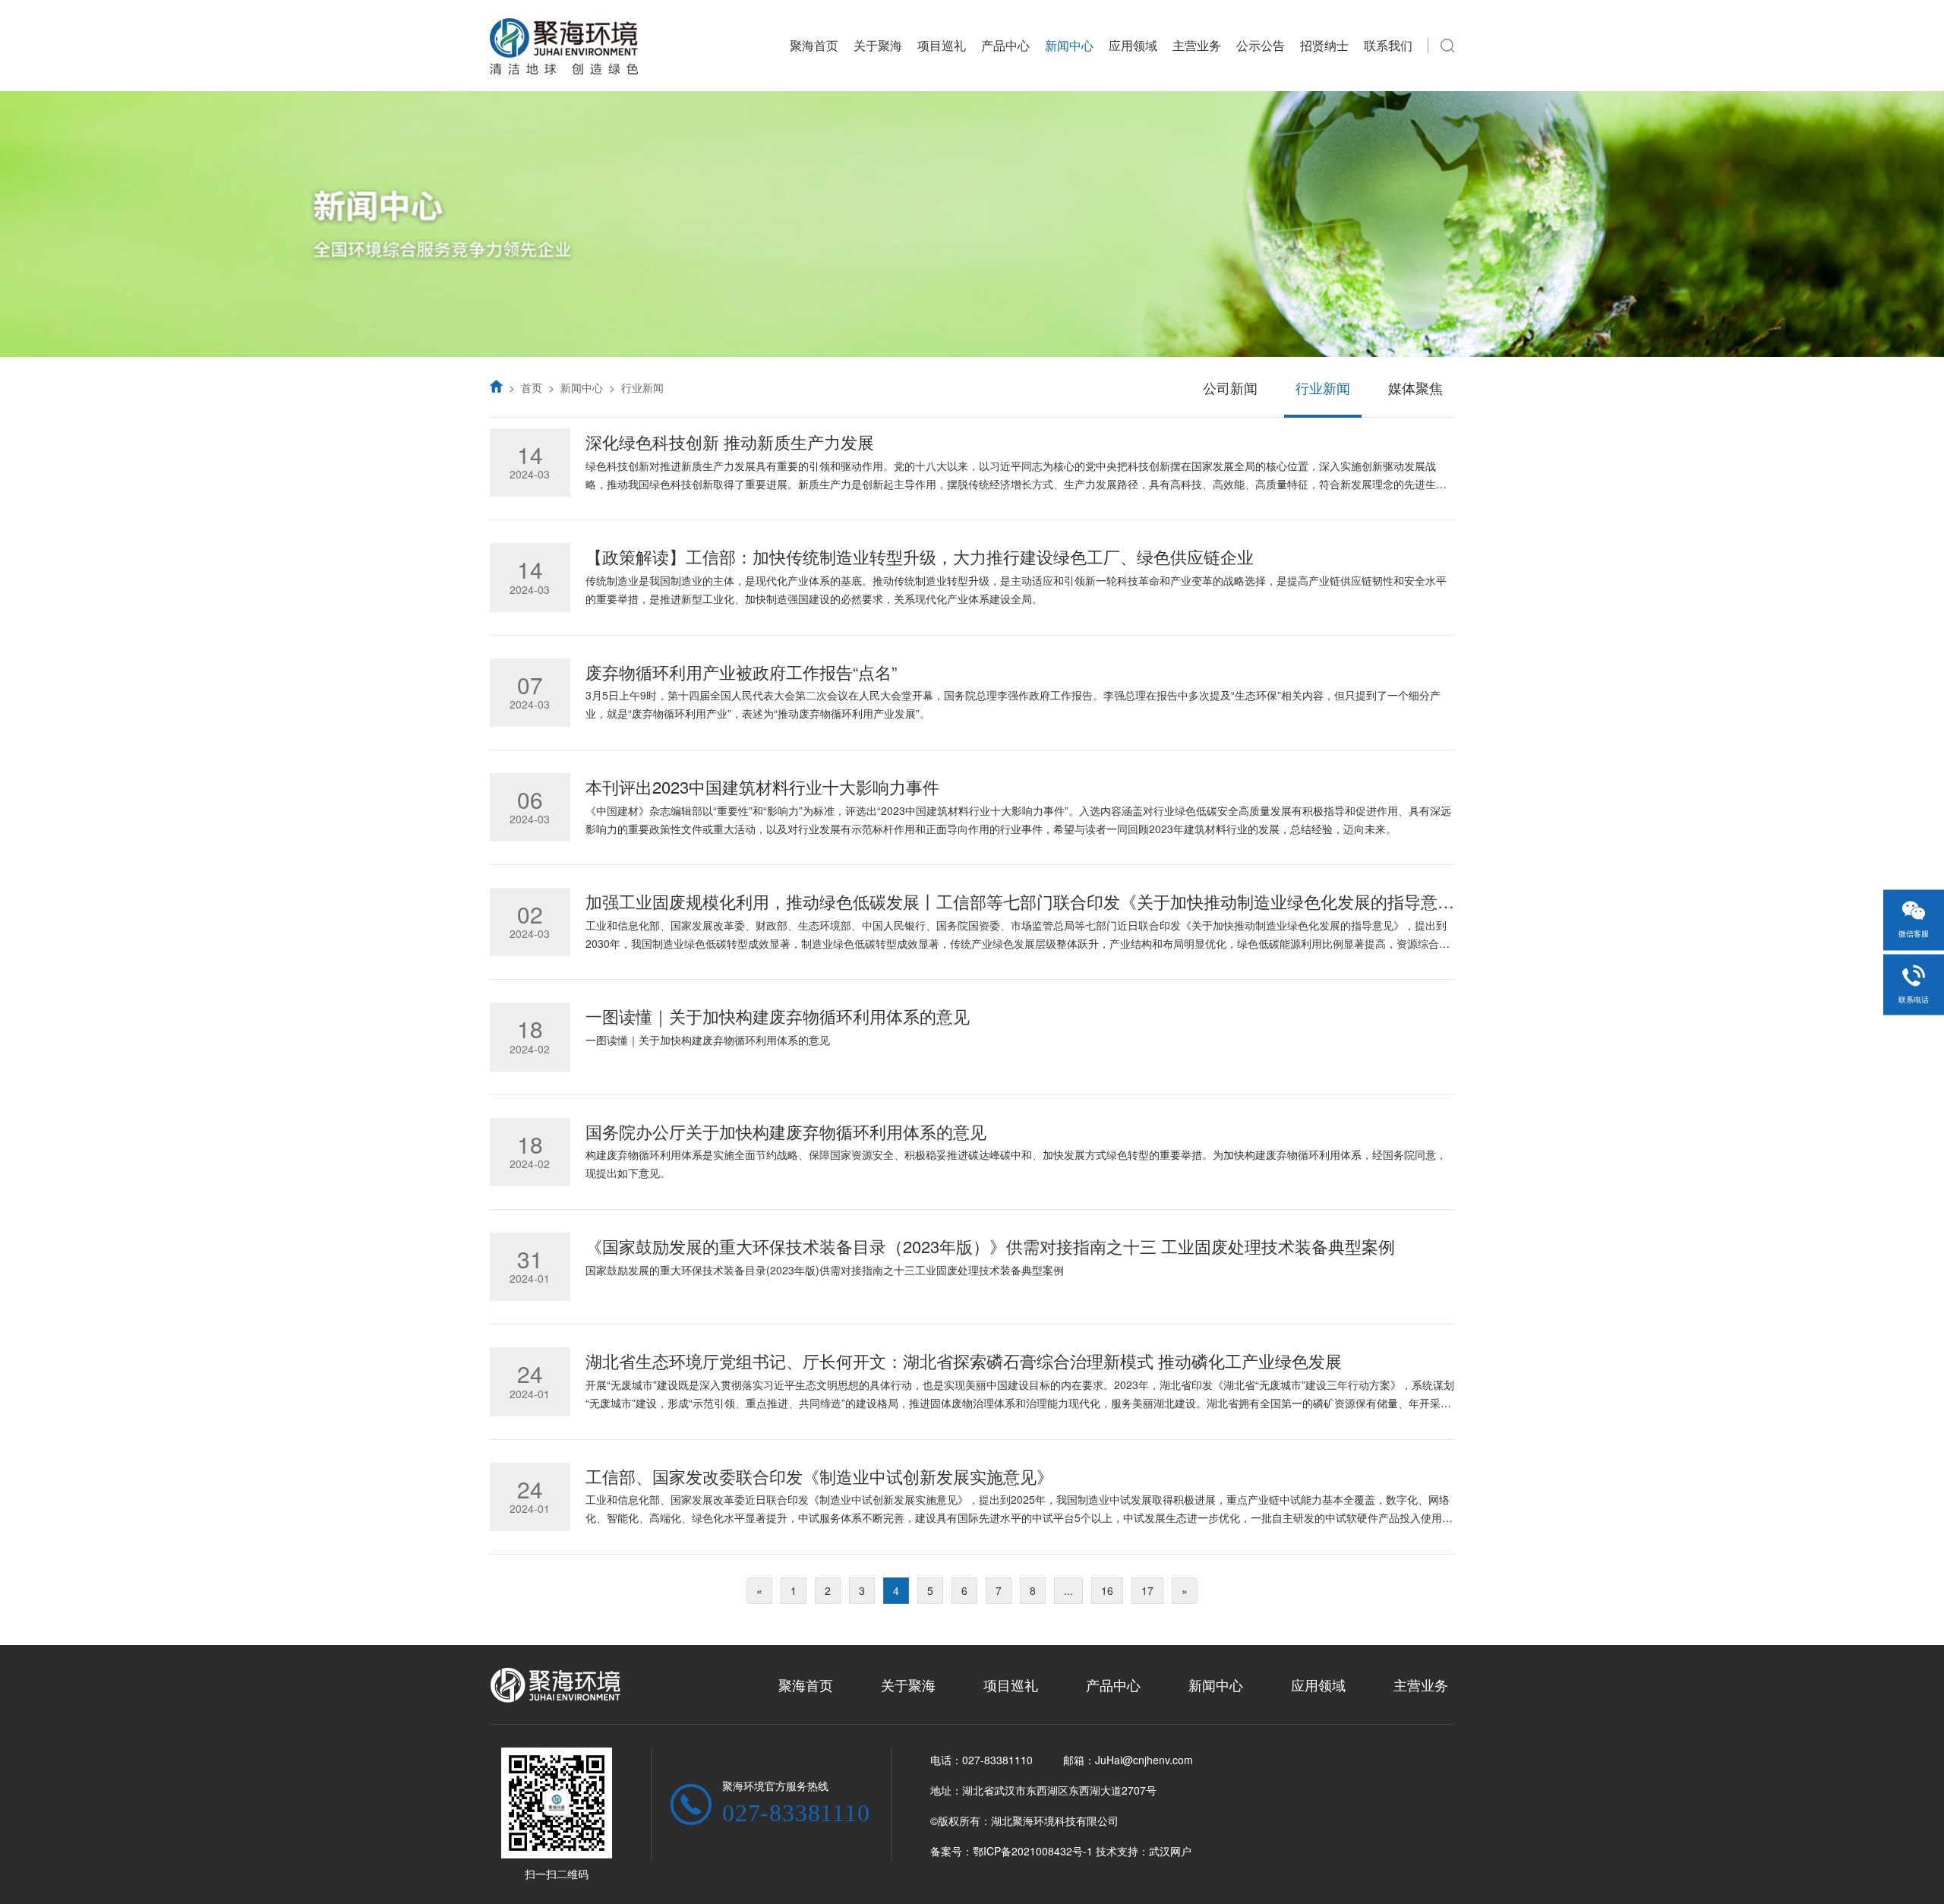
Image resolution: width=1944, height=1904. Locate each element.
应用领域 (1133, 45)
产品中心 (1005, 45)
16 (1107, 1590)
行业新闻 (642, 387)
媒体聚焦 (1415, 387)
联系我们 (1388, 45)
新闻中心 (1069, 45)
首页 (532, 387)
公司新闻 (1230, 387)
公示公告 (1261, 45)
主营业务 (1197, 45)
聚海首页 (814, 45)
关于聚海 (878, 45)
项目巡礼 (942, 45)
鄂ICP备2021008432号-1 (1033, 1851)
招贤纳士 (1324, 45)
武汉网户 (1170, 1851)
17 (1147, 1590)
